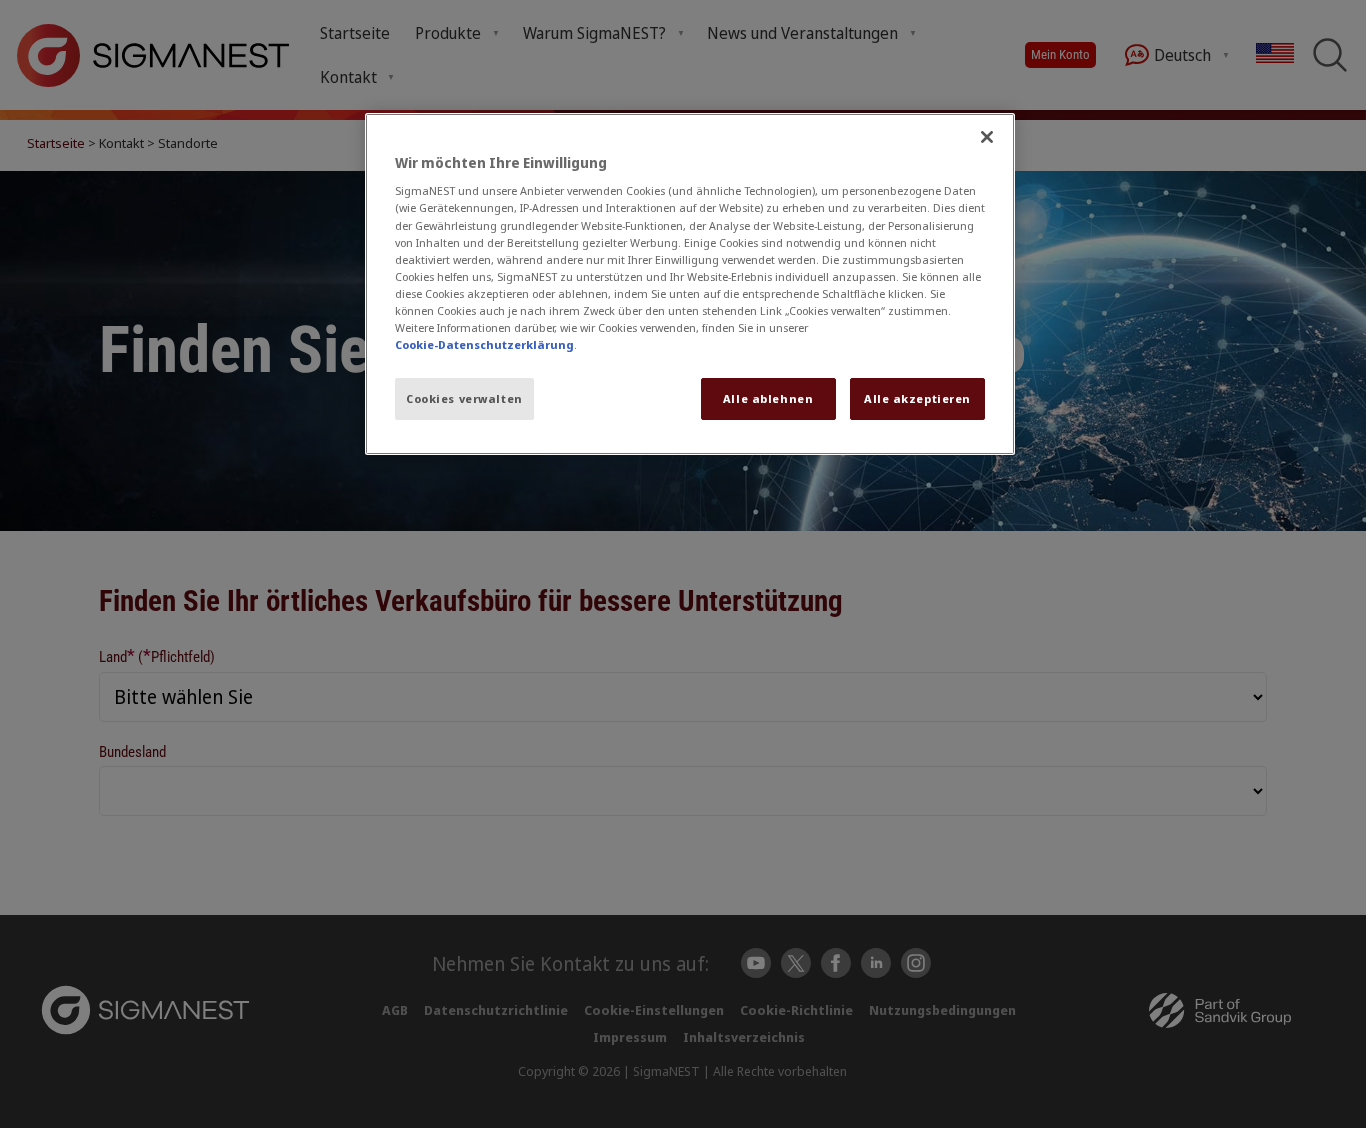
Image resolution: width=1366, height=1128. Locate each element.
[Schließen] (987, 137)
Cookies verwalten (464, 398)
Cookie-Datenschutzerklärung (484, 344)
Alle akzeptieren (917, 398)
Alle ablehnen (768, 398)
